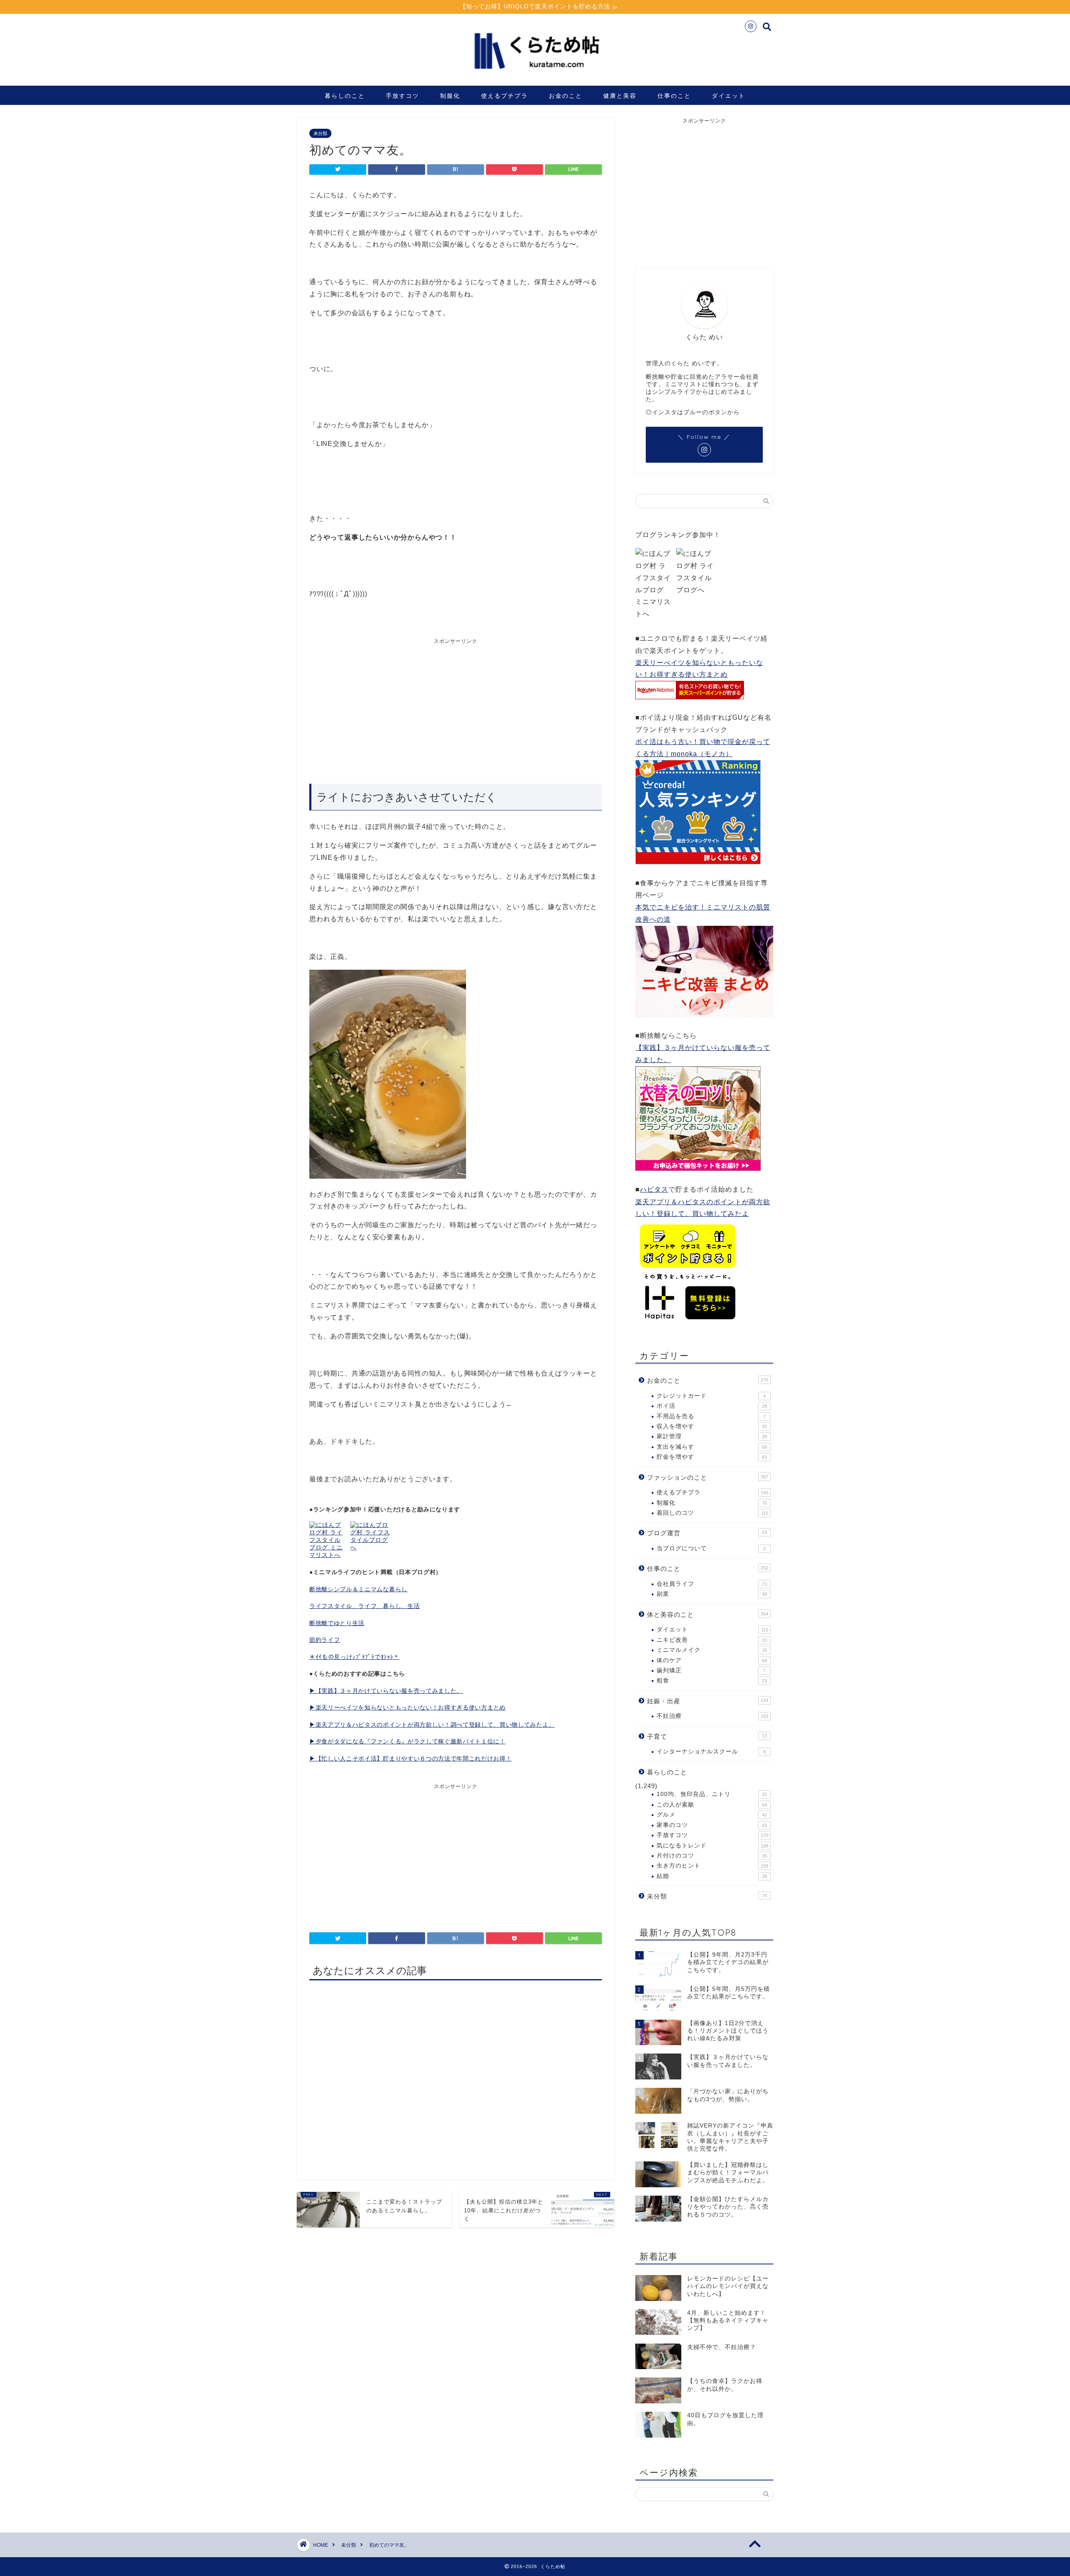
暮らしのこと (345, 96)
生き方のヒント (712, 1866)
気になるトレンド (712, 1846)
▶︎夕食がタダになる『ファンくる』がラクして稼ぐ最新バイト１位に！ (408, 1742)
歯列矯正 (711, 1670)
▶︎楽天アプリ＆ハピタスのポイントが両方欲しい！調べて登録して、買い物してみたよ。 (432, 1725)
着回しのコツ (712, 1513)
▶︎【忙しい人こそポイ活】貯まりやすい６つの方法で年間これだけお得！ (410, 1759)
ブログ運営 (707, 1533)
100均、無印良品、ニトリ (712, 1794)
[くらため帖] (535, 75)
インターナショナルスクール (711, 1752)
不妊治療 (712, 1716)
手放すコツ (403, 96)
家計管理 (712, 1436)
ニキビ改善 (712, 1640)
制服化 (450, 96)
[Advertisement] (382, 708)
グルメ (712, 1815)
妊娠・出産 (708, 1701)
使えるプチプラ (504, 96)
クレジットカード (711, 1396)
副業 (712, 1594)
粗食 (712, 1680)
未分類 (320, 133)
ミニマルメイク (712, 1650)
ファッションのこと (708, 1477)
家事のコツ (712, 1825)
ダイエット (729, 96)
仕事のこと (674, 96)
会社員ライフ (712, 1584)
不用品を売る (711, 1416)
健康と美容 (620, 96)
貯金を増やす (712, 1457)
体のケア (712, 1660)
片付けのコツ (712, 1856)
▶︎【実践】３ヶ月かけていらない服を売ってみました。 (386, 1691)
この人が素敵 (712, 1805)
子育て (707, 1736)
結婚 (712, 1876)
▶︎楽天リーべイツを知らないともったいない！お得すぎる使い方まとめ (408, 1708)
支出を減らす (712, 1447)
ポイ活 (712, 1406)
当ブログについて (711, 1548)
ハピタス (654, 1189)
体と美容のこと (708, 1614)
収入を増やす (712, 1426)
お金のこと (566, 96)
